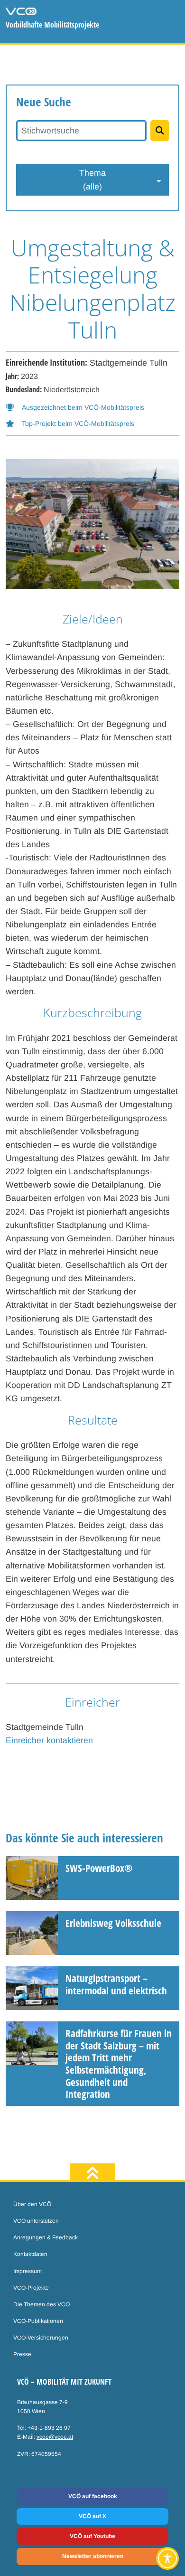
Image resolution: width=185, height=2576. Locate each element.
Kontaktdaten (30, 2254)
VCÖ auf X (92, 2516)
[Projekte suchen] (160, 131)
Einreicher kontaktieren (49, 1740)
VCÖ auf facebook (93, 2496)
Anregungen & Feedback (46, 2237)
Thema (92, 179)
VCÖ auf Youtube (92, 2536)
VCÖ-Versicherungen (41, 2338)
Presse (22, 2354)
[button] (75, 408)
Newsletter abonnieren (93, 2556)
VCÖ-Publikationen (38, 2321)
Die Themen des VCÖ (42, 2304)
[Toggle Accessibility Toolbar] (167, 2558)
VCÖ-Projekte (31, 2288)
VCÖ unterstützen (36, 2221)
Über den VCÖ (32, 2204)
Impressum (28, 2271)
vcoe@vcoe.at (55, 2437)
